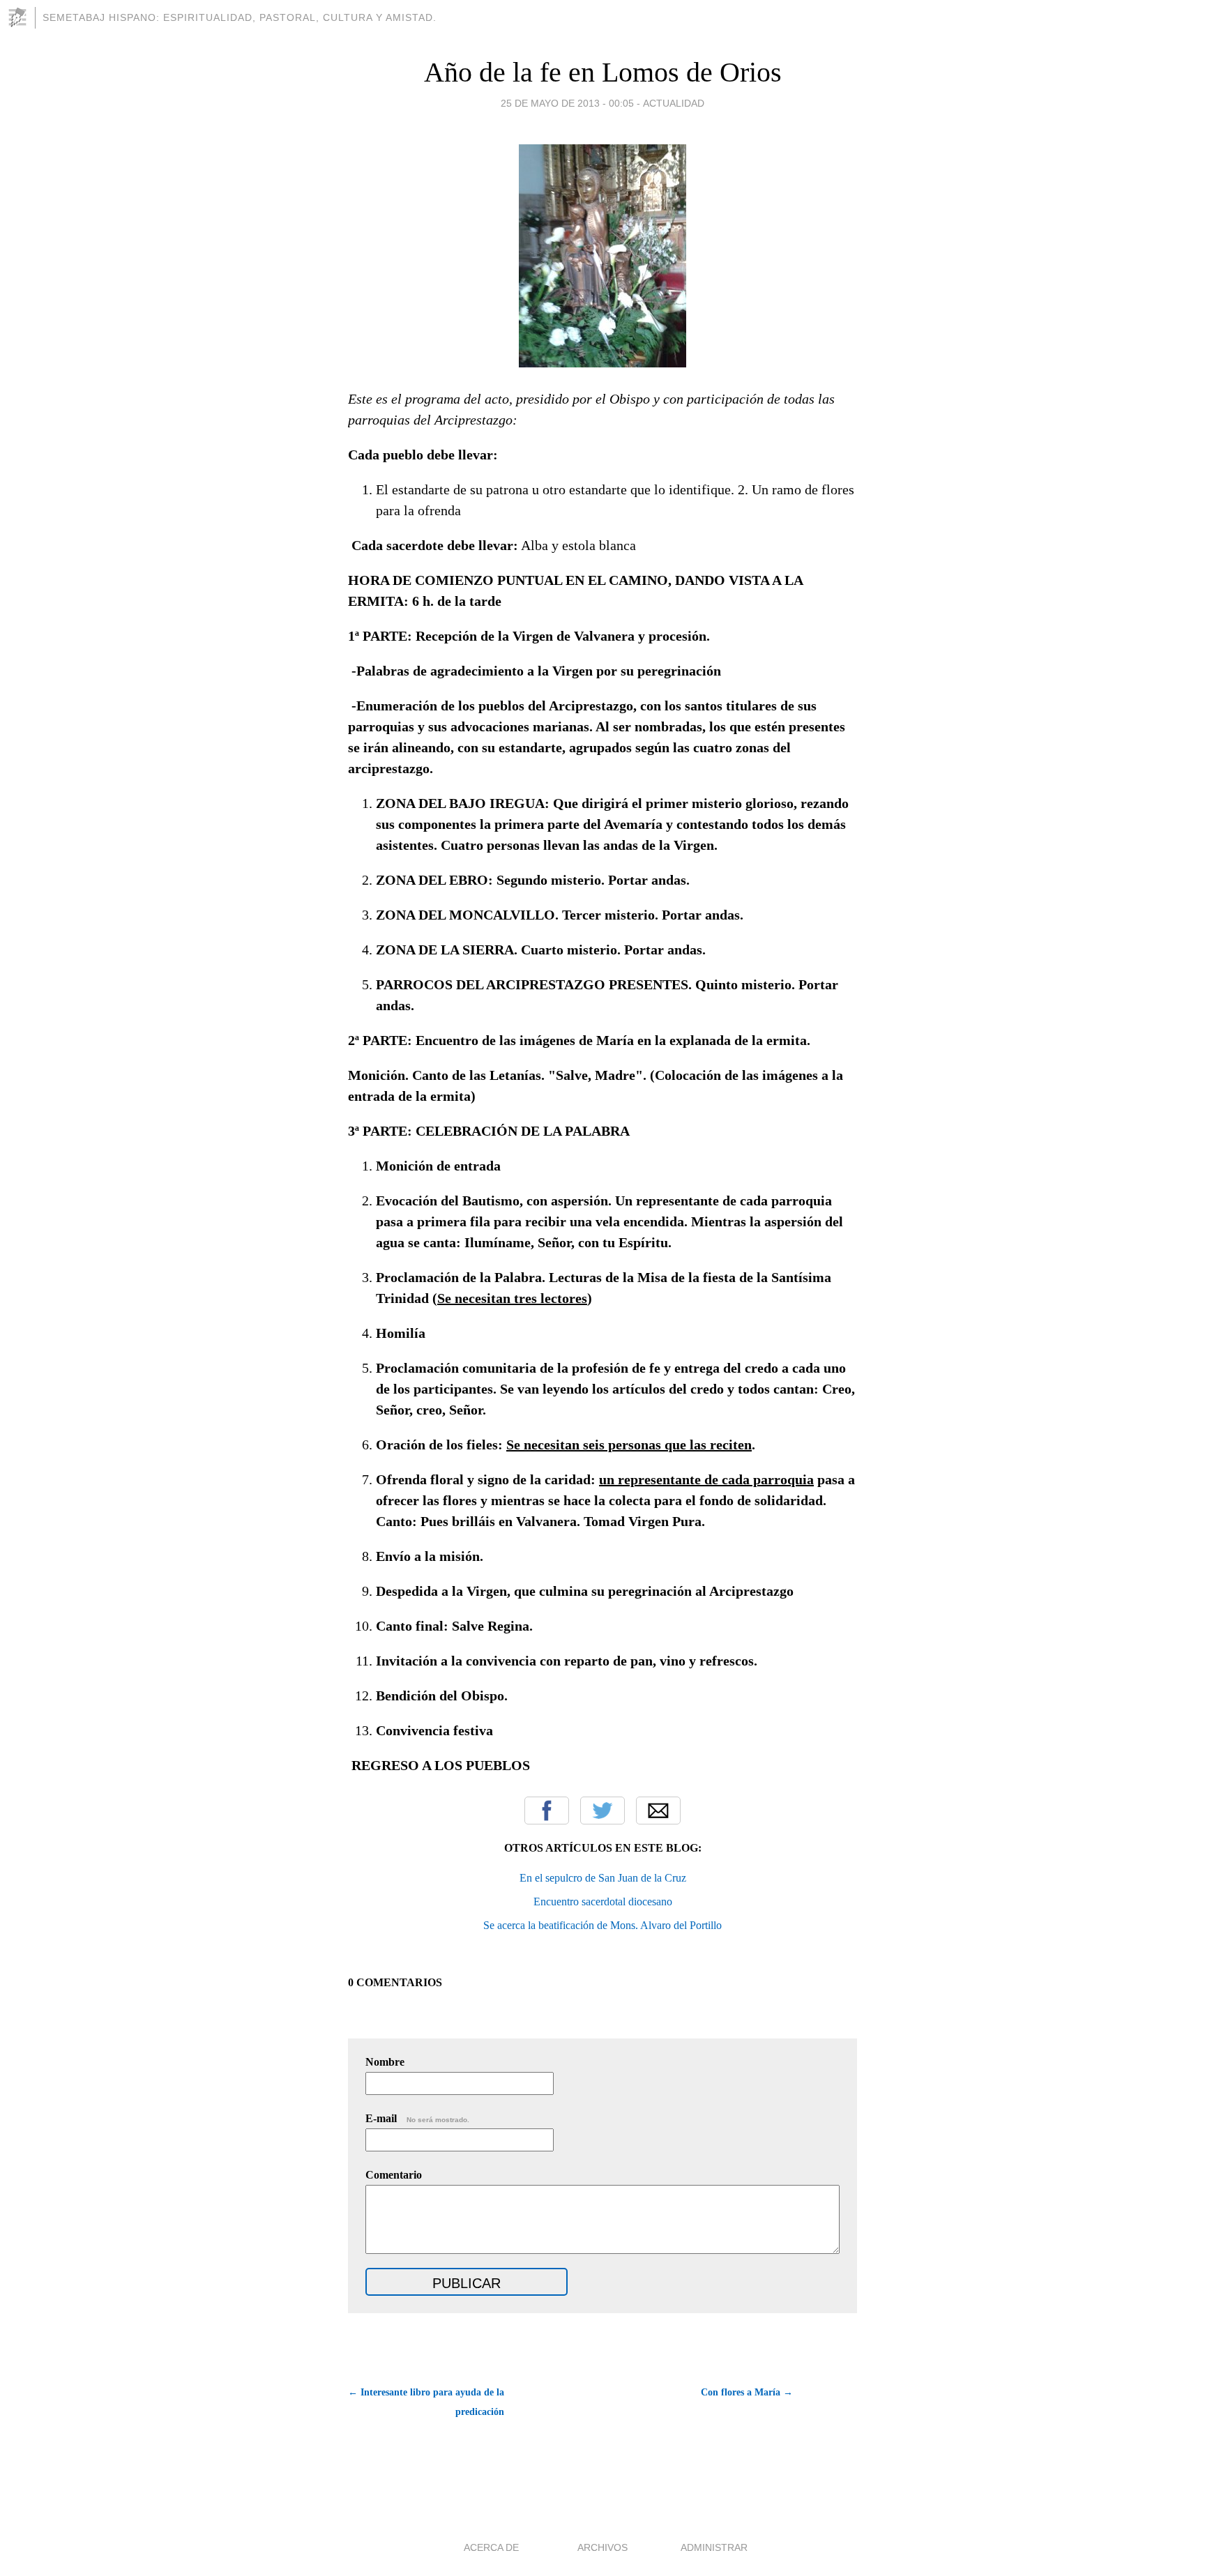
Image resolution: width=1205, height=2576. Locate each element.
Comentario (394, 2175)
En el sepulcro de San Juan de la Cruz (603, 1878)
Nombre (385, 2062)
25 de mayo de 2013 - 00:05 (567, 103)
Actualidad (674, 103)
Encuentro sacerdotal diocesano (603, 1901)
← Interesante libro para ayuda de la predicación (426, 2402)
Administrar (714, 2547)
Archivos (602, 2547)
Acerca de (491, 2547)
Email (658, 1811)
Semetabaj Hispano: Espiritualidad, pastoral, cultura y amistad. (240, 17)
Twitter (602, 1811)
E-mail (417, 2118)
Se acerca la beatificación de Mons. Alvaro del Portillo (602, 1925)
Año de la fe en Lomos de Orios (603, 72)
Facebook (547, 1811)
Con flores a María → (747, 2392)
